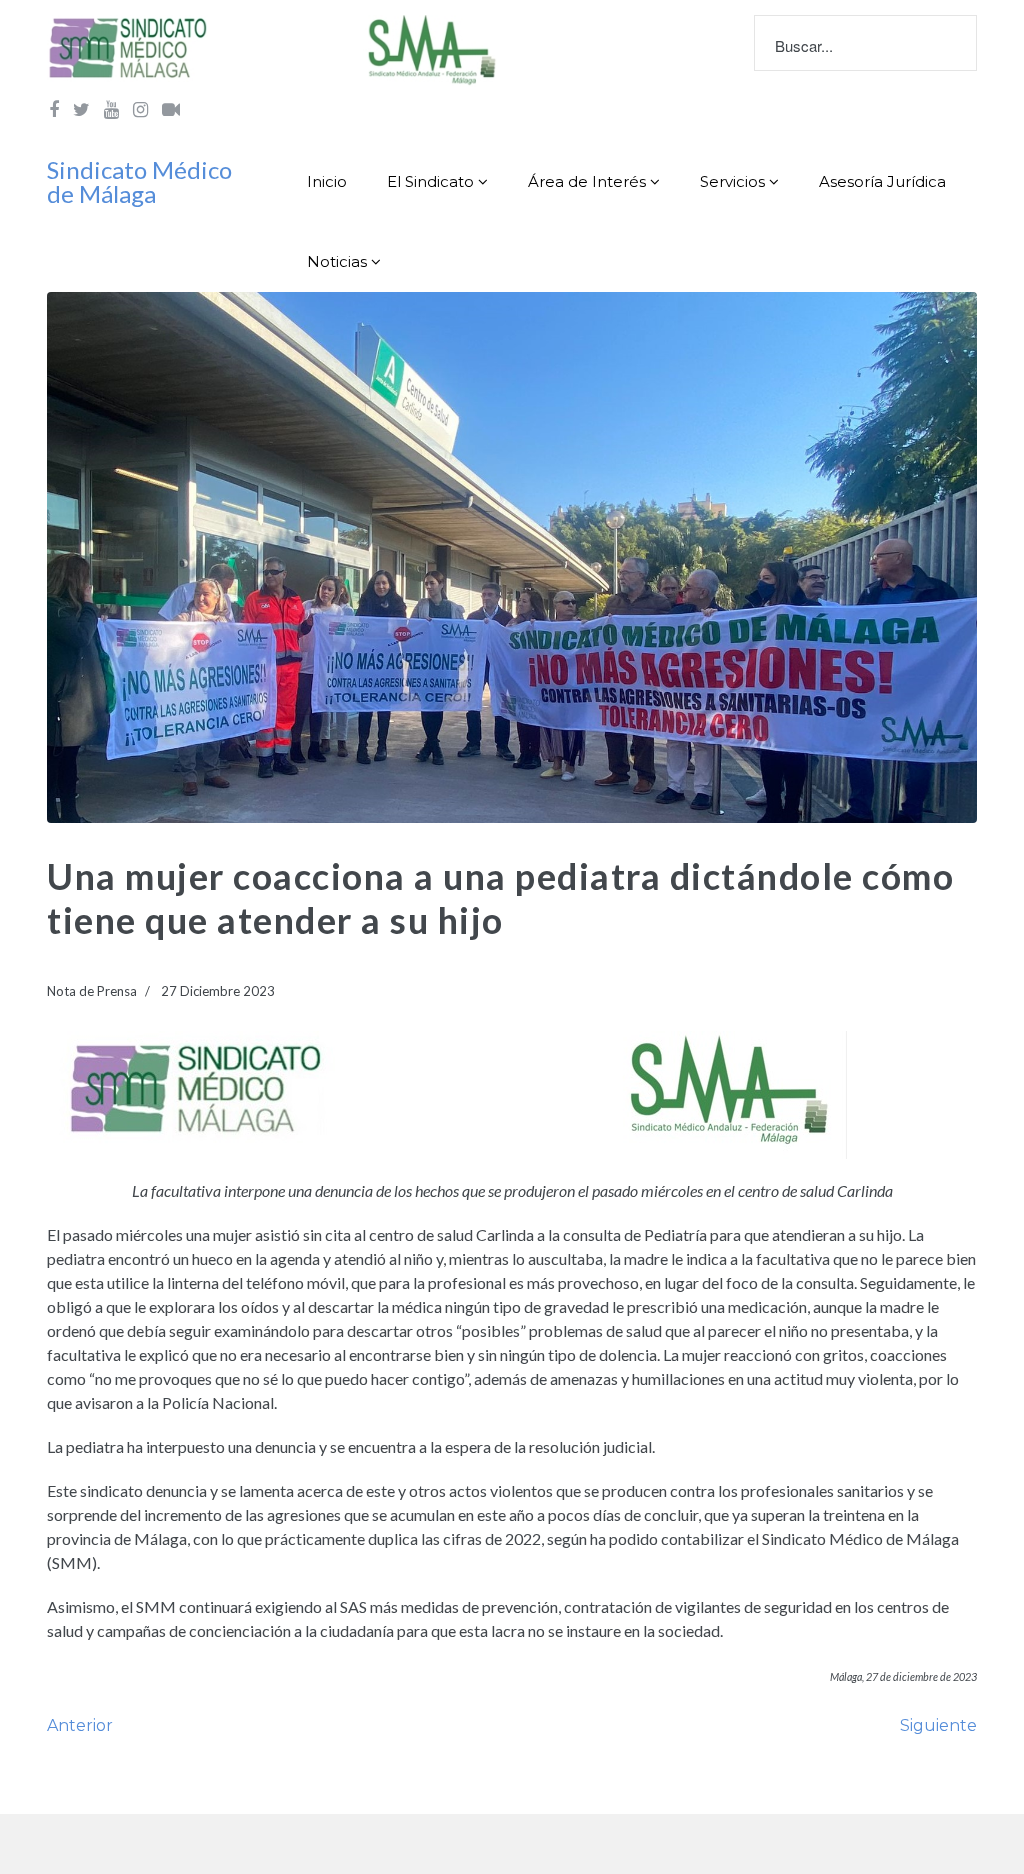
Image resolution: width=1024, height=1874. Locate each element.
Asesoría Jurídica (882, 181)
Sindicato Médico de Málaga (139, 182)
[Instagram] (140, 109)
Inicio (327, 181)
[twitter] (81, 109)
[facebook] (54, 109)
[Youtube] (111, 109)
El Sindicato (430, 181)
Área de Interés (587, 181)
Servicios (732, 181)
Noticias (337, 261)
